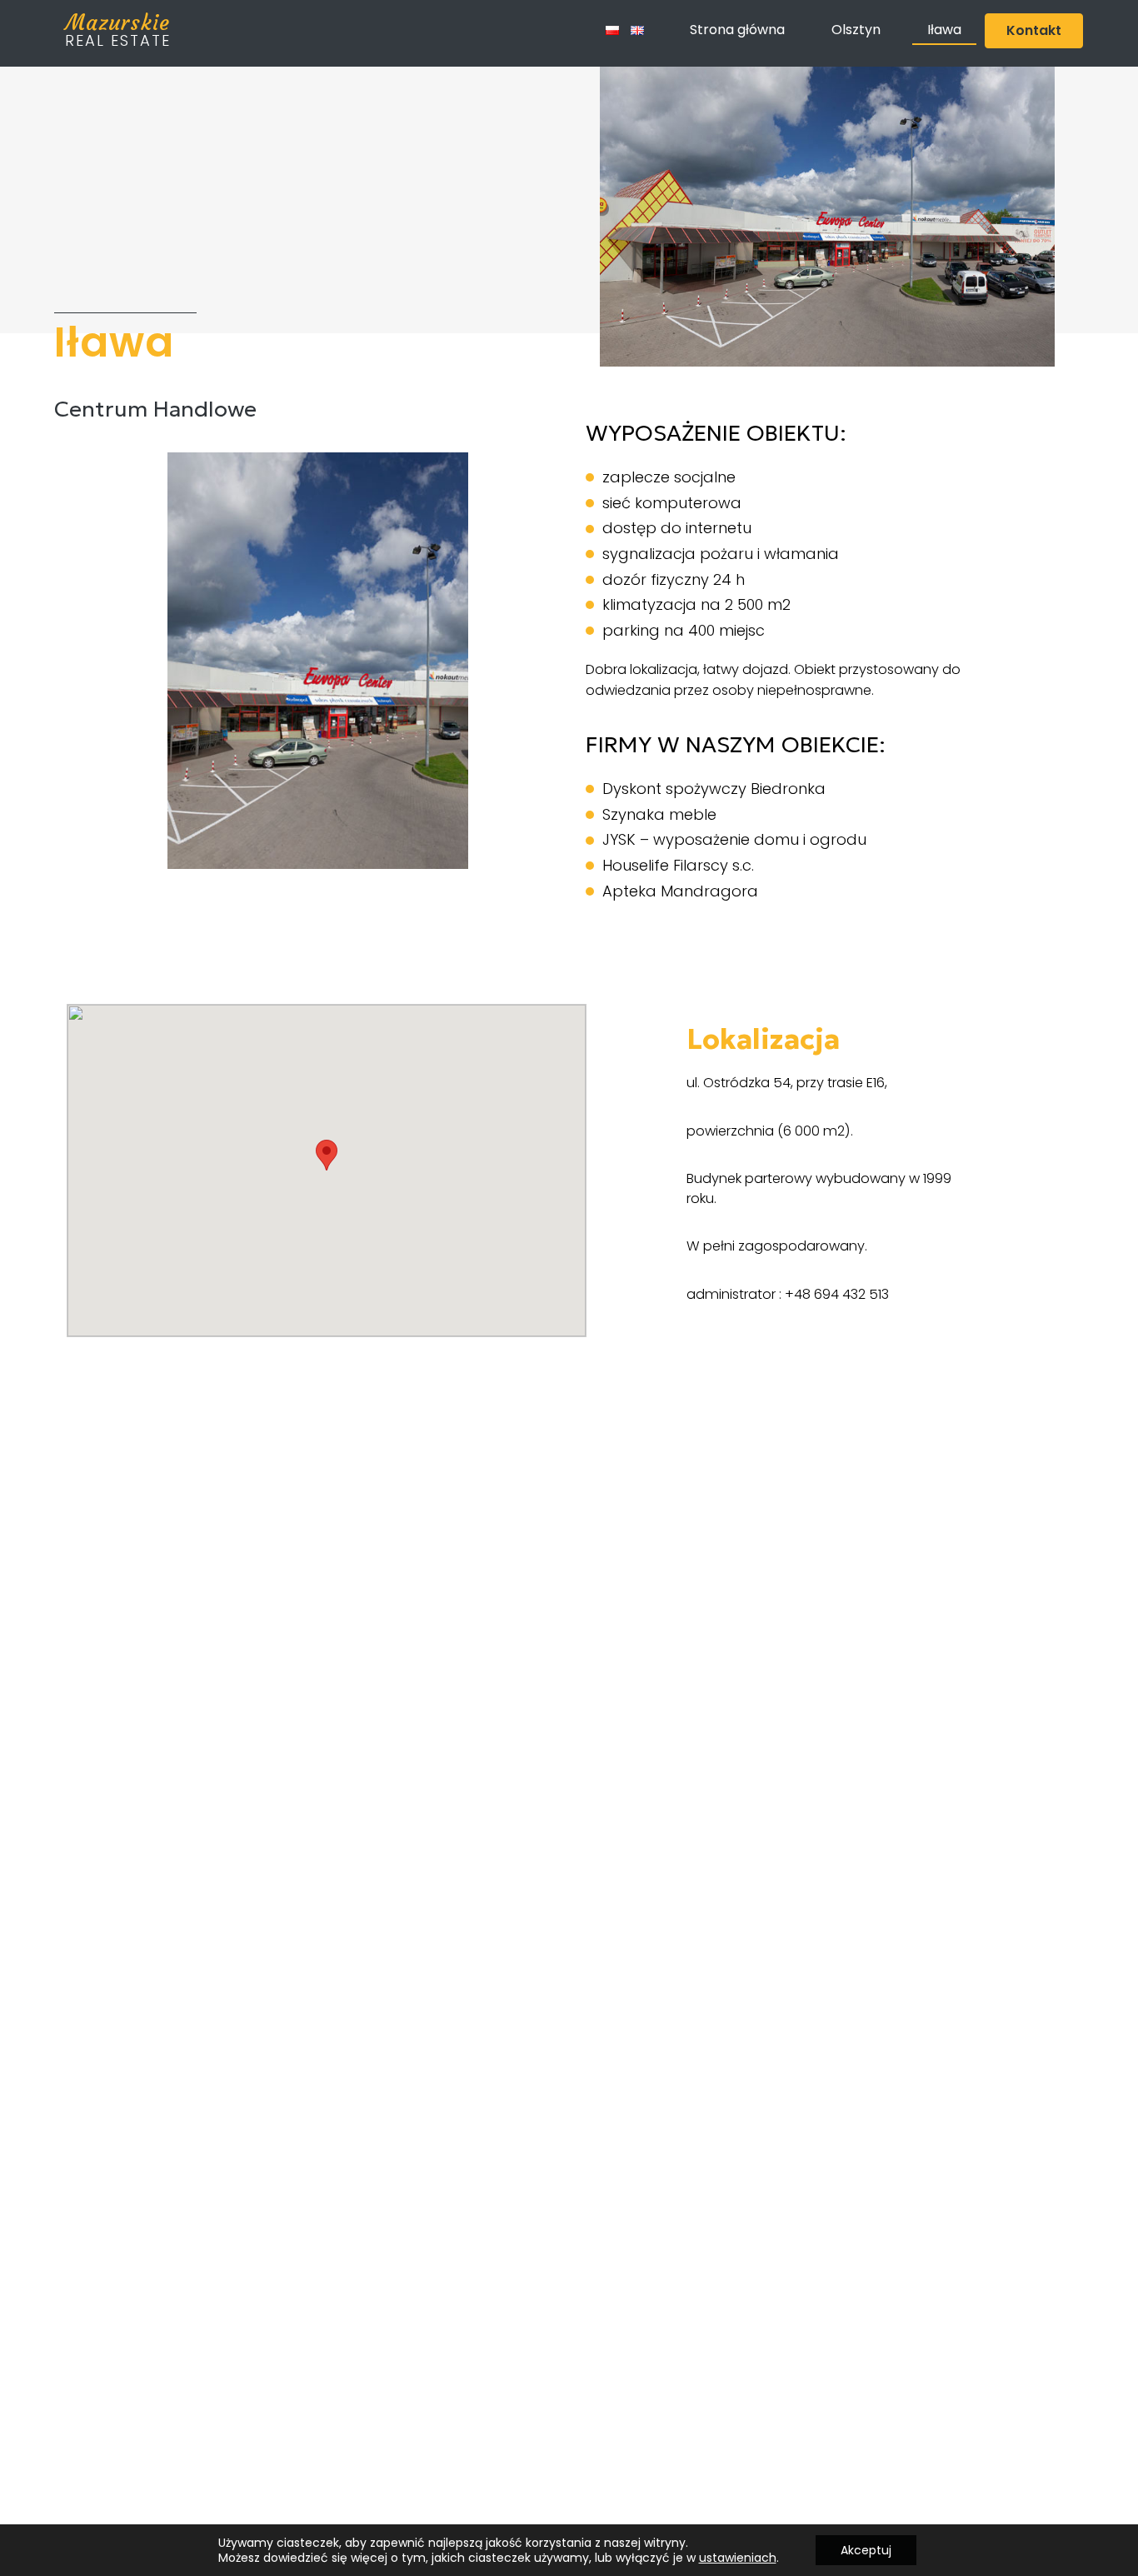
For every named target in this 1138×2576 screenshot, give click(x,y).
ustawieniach (738, 2558)
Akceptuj (866, 2550)
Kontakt (1034, 30)
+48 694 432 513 (837, 1294)
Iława (944, 30)
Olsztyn (856, 30)
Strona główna (737, 30)
